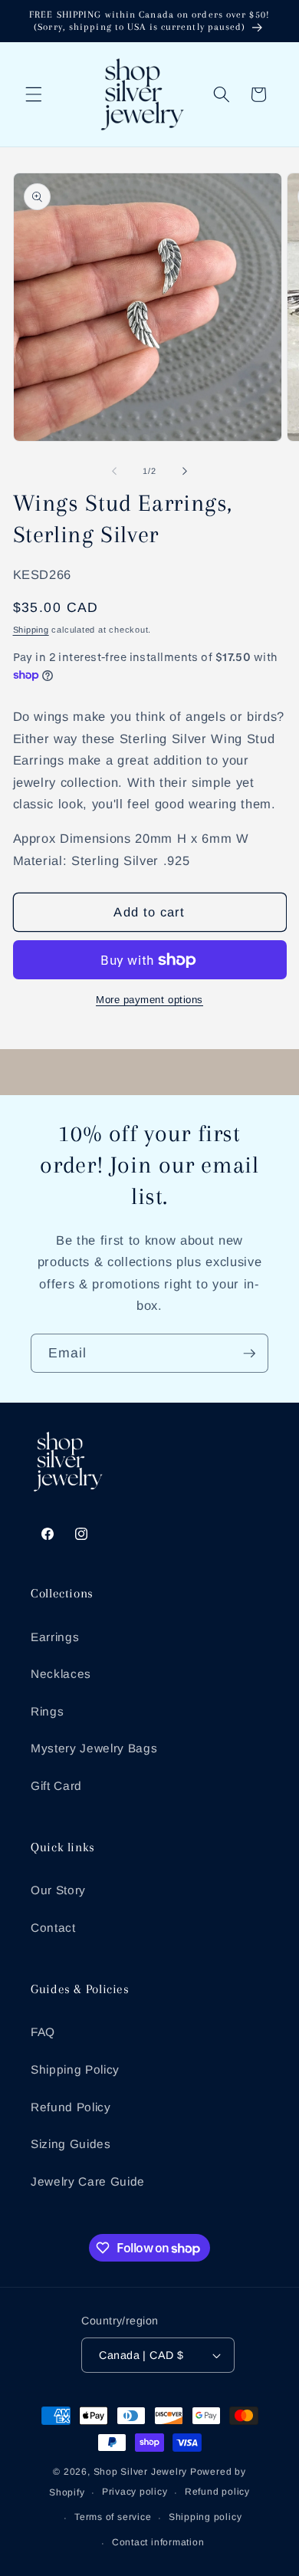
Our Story (58, 1890)
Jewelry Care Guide (88, 2181)
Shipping (31, 630)
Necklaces (61, 1674)
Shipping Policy (75, 2069)
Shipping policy (205, 2517)
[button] (34, 94)
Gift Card (56, 1786)
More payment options (149, 1000)
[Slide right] (185, 471)
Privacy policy (135, 2492)
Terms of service (113, 2517)
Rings (47, 1711)
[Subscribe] (249, 1354)
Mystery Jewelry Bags (94, 1748)
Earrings (55, 1637)
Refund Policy (71, 2107)
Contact (53, 1928)
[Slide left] (114, 471)
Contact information (158, 2542)
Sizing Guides (71, 2144)
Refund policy (217, 2492)
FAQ (43, 2032)
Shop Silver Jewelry (141, 2472)
